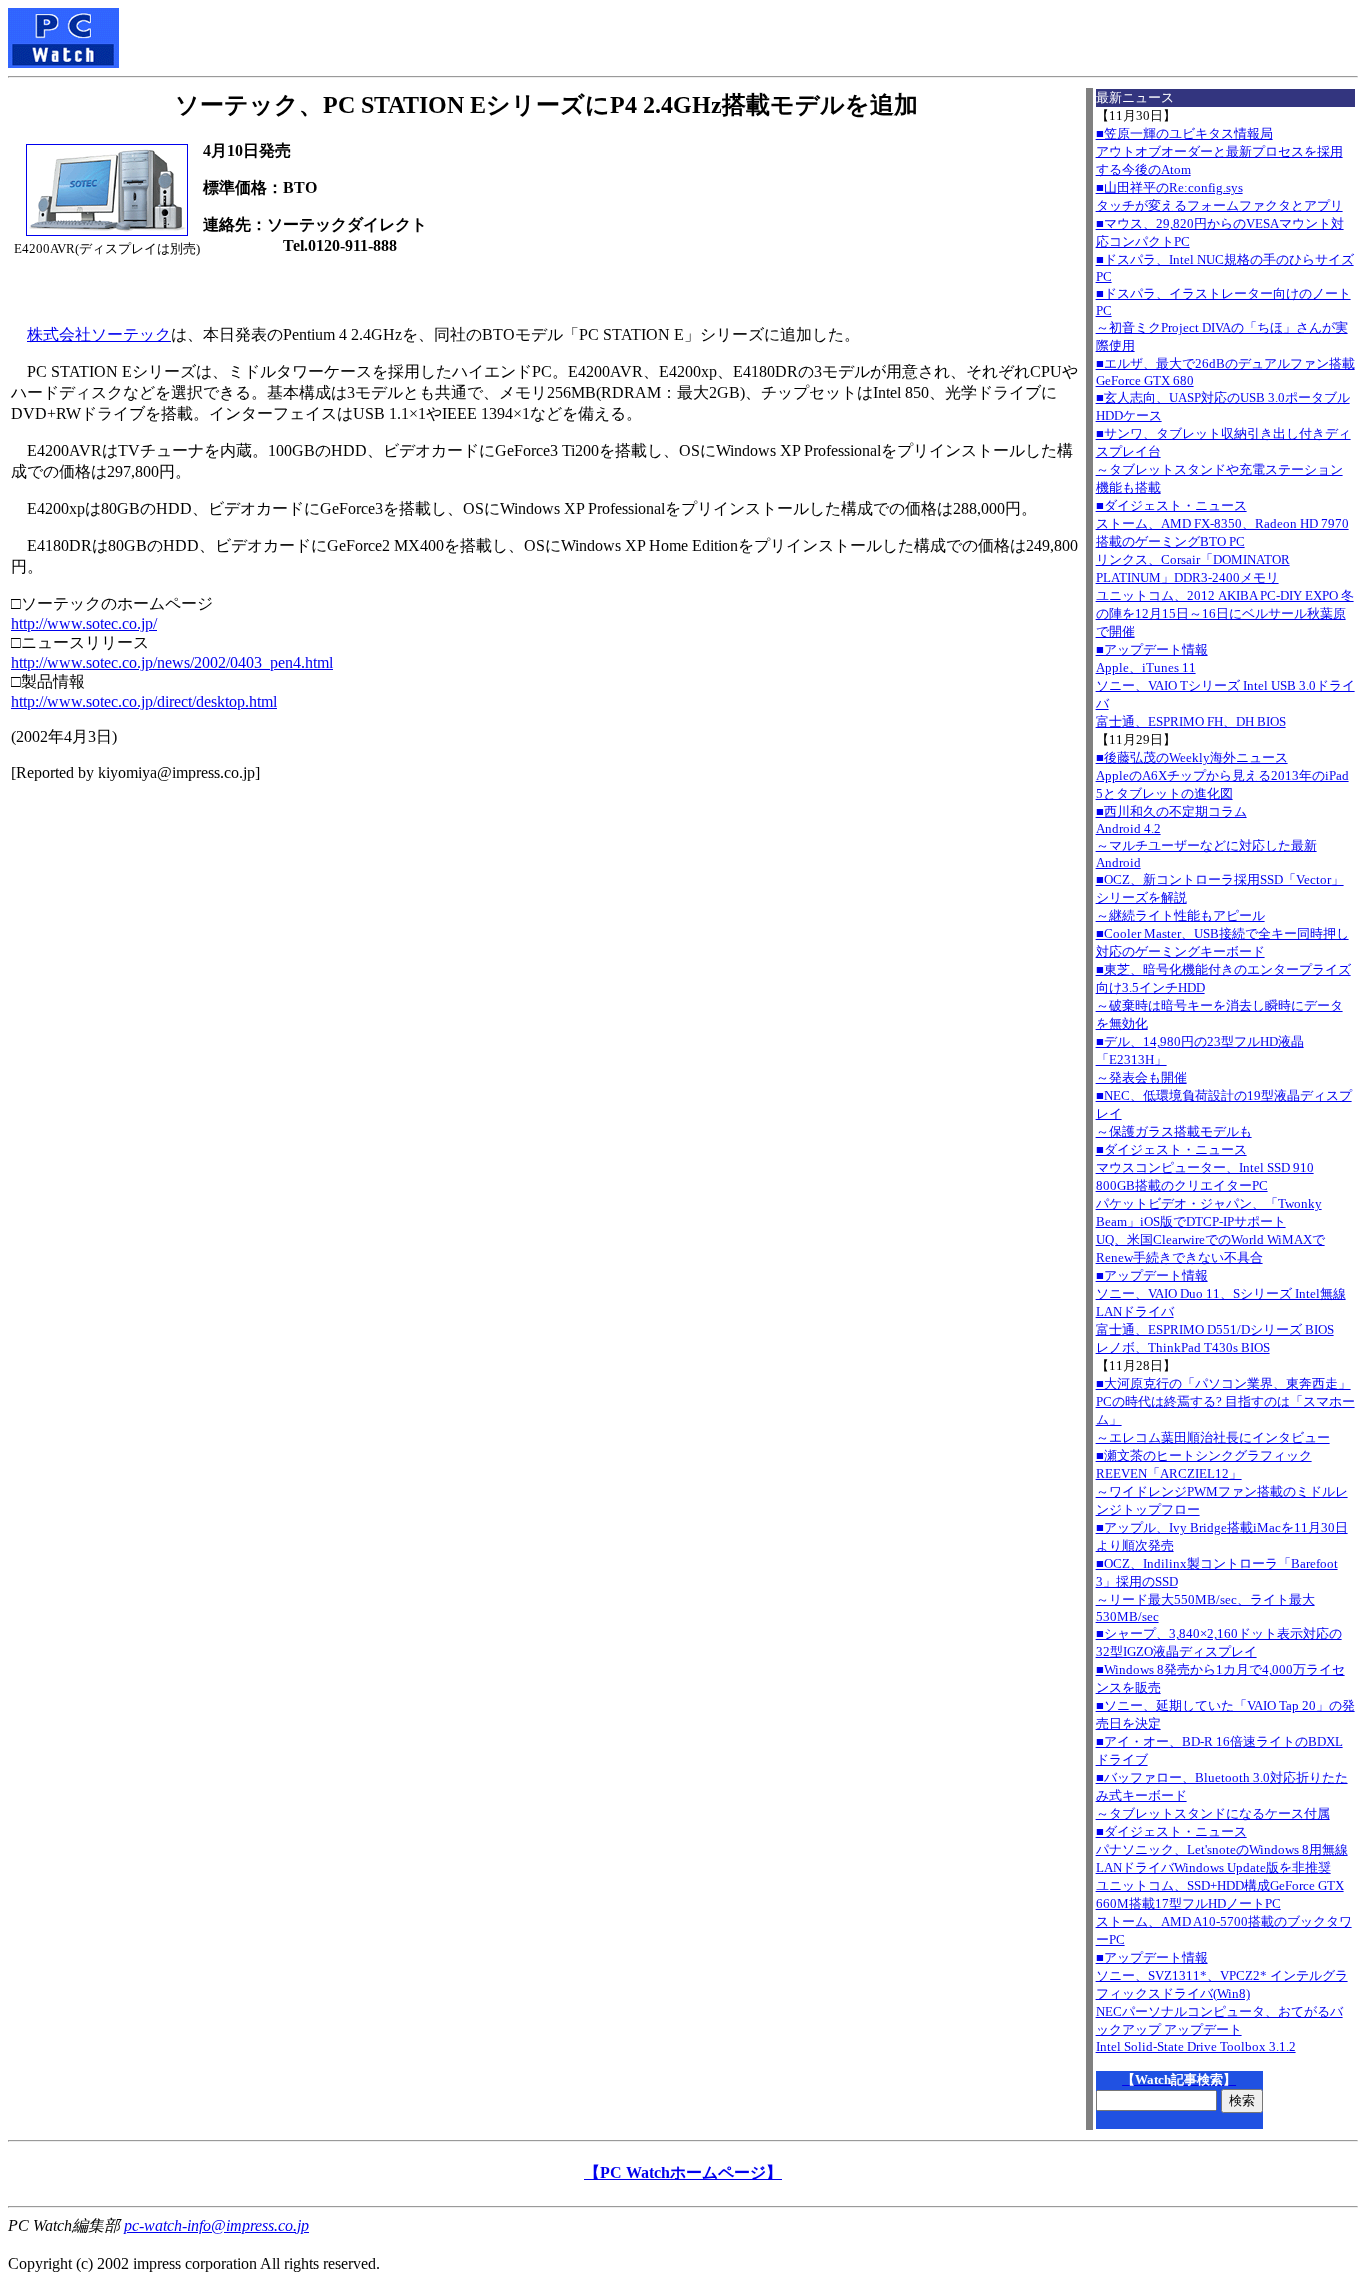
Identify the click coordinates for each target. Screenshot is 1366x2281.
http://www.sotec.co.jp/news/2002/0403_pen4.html (172, 662)
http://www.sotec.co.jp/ (84, 623)
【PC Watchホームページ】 (683, 2172)
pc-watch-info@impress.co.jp (216, 2225)
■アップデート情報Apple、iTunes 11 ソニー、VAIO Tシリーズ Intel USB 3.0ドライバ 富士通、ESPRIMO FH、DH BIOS (1225, 685)
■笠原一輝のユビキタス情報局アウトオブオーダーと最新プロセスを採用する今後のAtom (1219, 151)
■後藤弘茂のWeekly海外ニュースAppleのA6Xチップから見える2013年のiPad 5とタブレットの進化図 (1222, 775)
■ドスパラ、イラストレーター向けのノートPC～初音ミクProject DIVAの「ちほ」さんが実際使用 (1223, 319)
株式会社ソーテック (99, 334)
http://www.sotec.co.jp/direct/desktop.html (144, 701)
